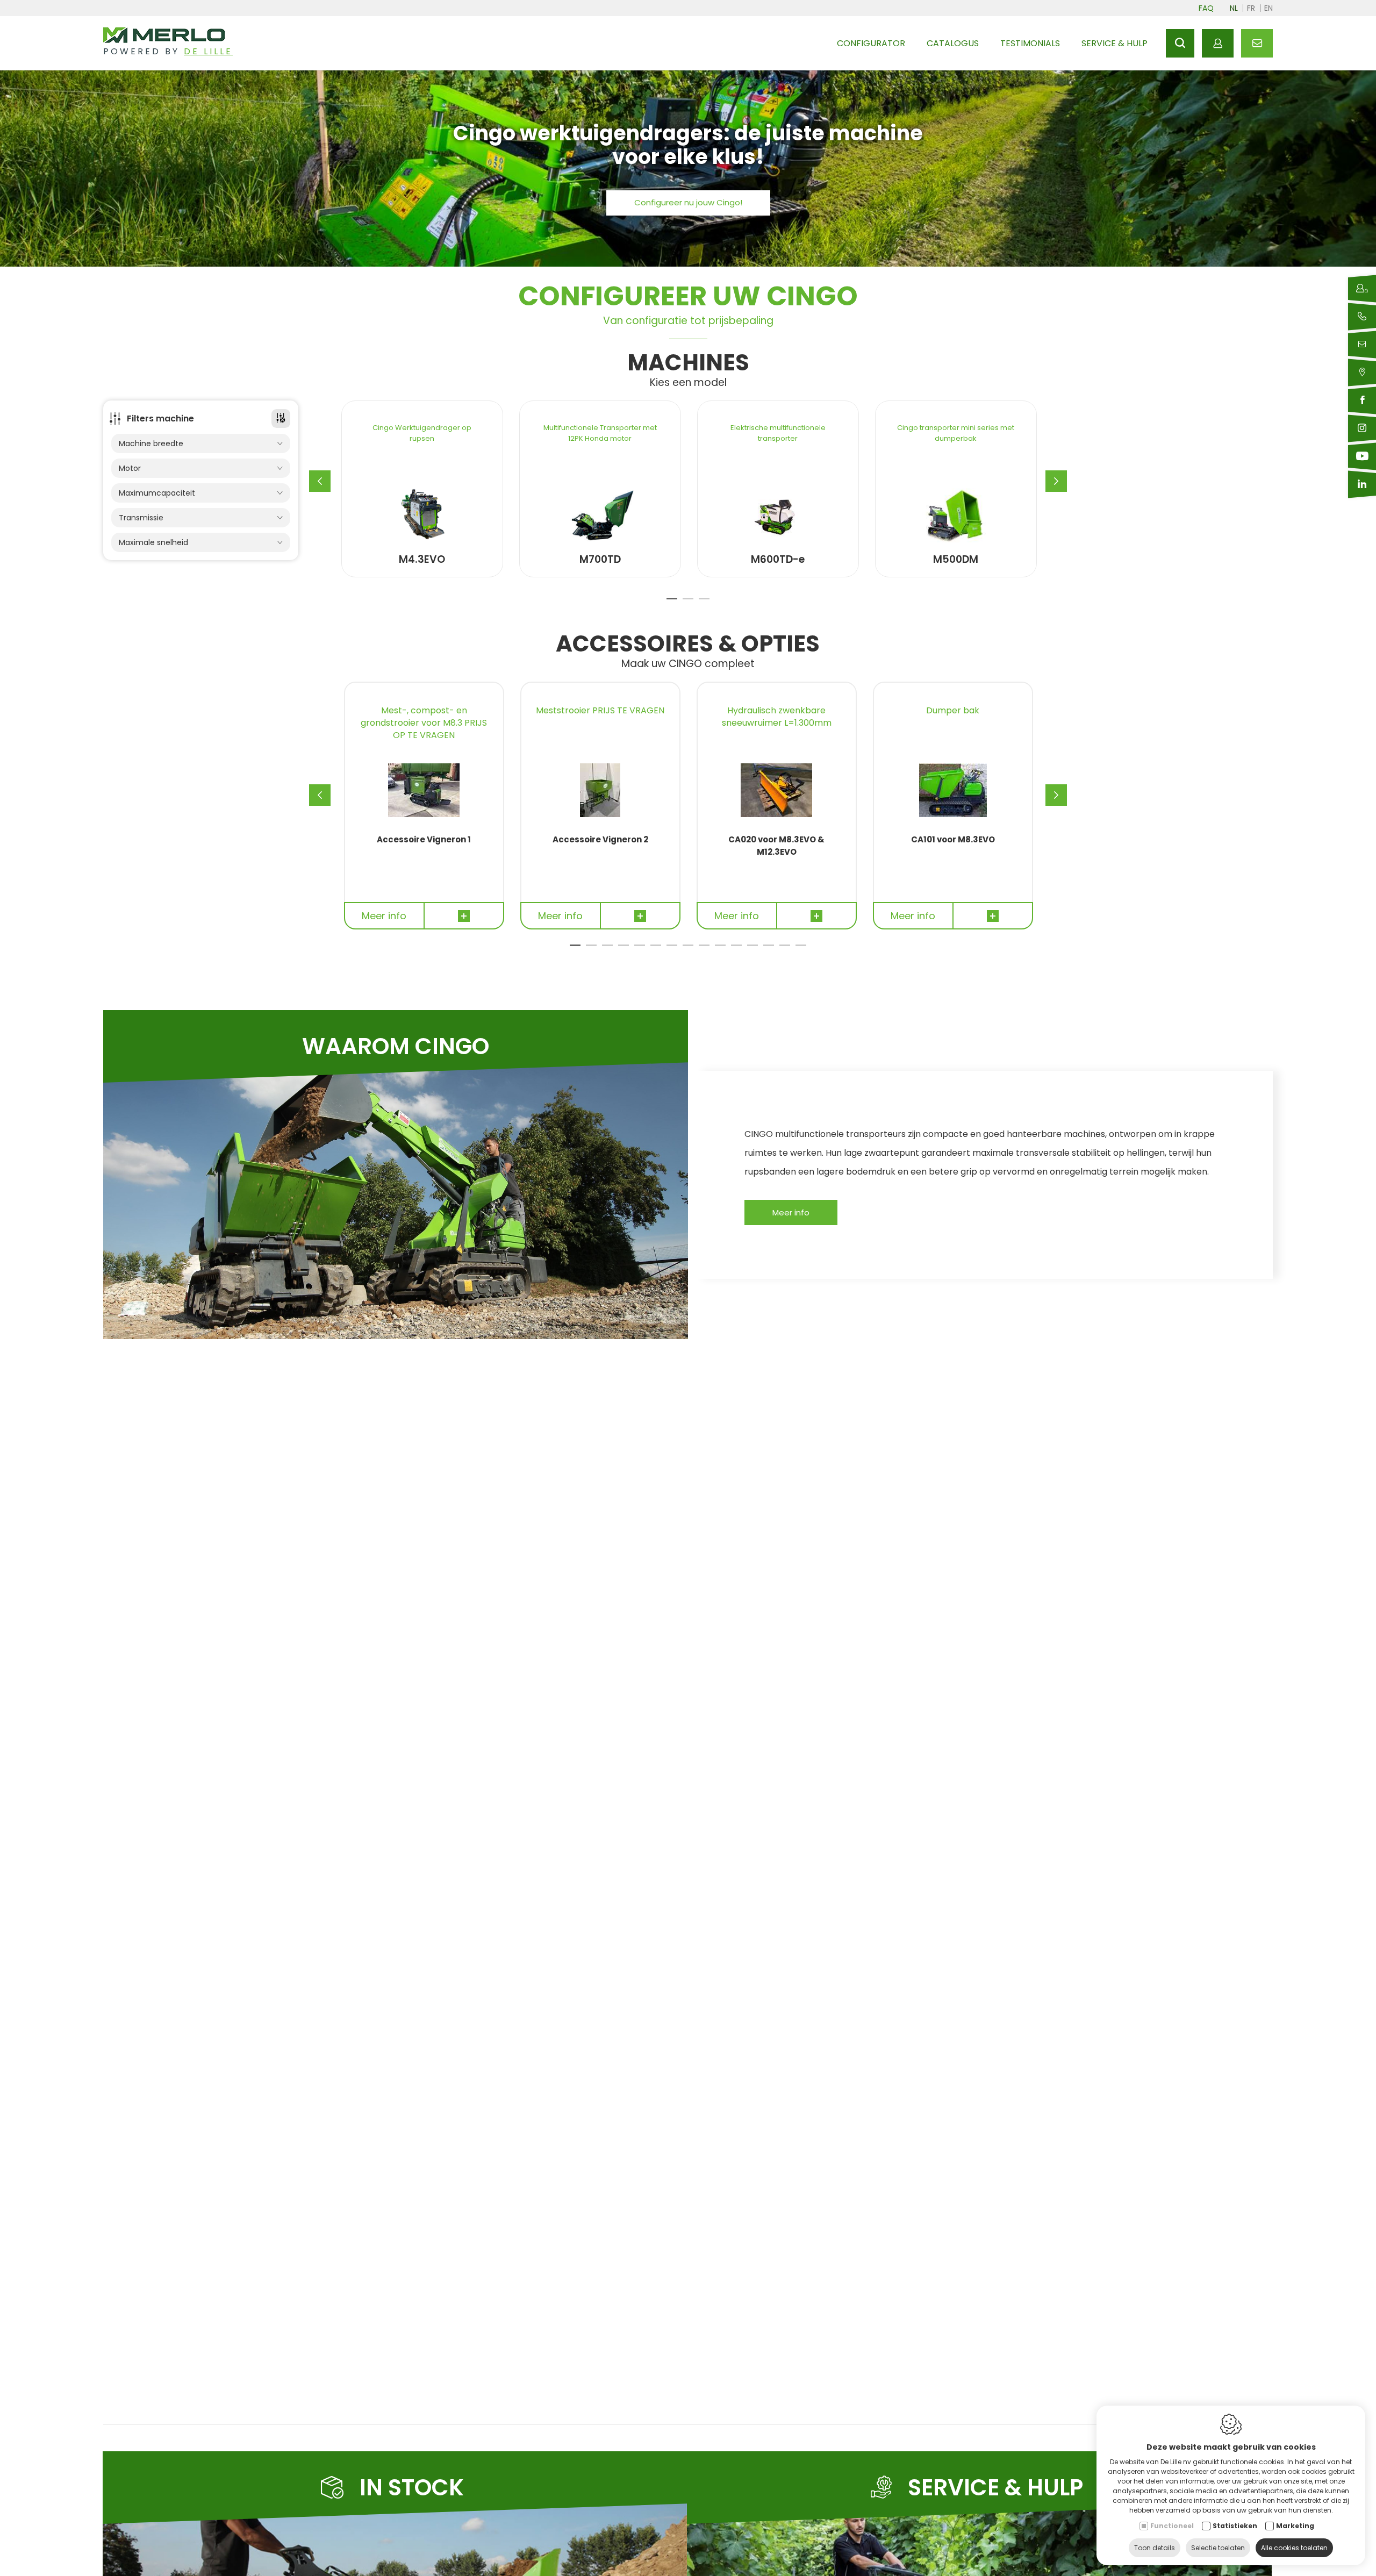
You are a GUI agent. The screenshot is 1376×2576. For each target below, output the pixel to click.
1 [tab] (672, 603)
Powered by (168, 51)
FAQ (1206, 8)
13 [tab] (769, 950)
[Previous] (320, 481)
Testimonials (1030, 43)
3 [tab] (704, 603)
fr (1251, 8)
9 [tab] (704, 950)
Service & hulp (1115, 43)
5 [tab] (640, 950)
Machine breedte (151, 443)
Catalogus (953, 43)
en (1268, 8)
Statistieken (1235, 2526)
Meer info (791, 1212)
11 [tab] (736, 950)
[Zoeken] (1180, 43)
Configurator (871, 43)
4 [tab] (623, 950)
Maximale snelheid (153, 542)
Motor (130, 468)
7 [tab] (672, 950)
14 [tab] (785, 950)
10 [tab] (720, 950)
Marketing (1295, 2526)
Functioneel (1172, 2526)
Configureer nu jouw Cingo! (688, 202)
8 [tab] (688, 950)
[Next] (1056, 481)
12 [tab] (752, 950)
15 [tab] (801, 950)
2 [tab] (688, 603)
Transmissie (141, 518)
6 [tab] (656, 950)
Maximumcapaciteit (157, 493)
